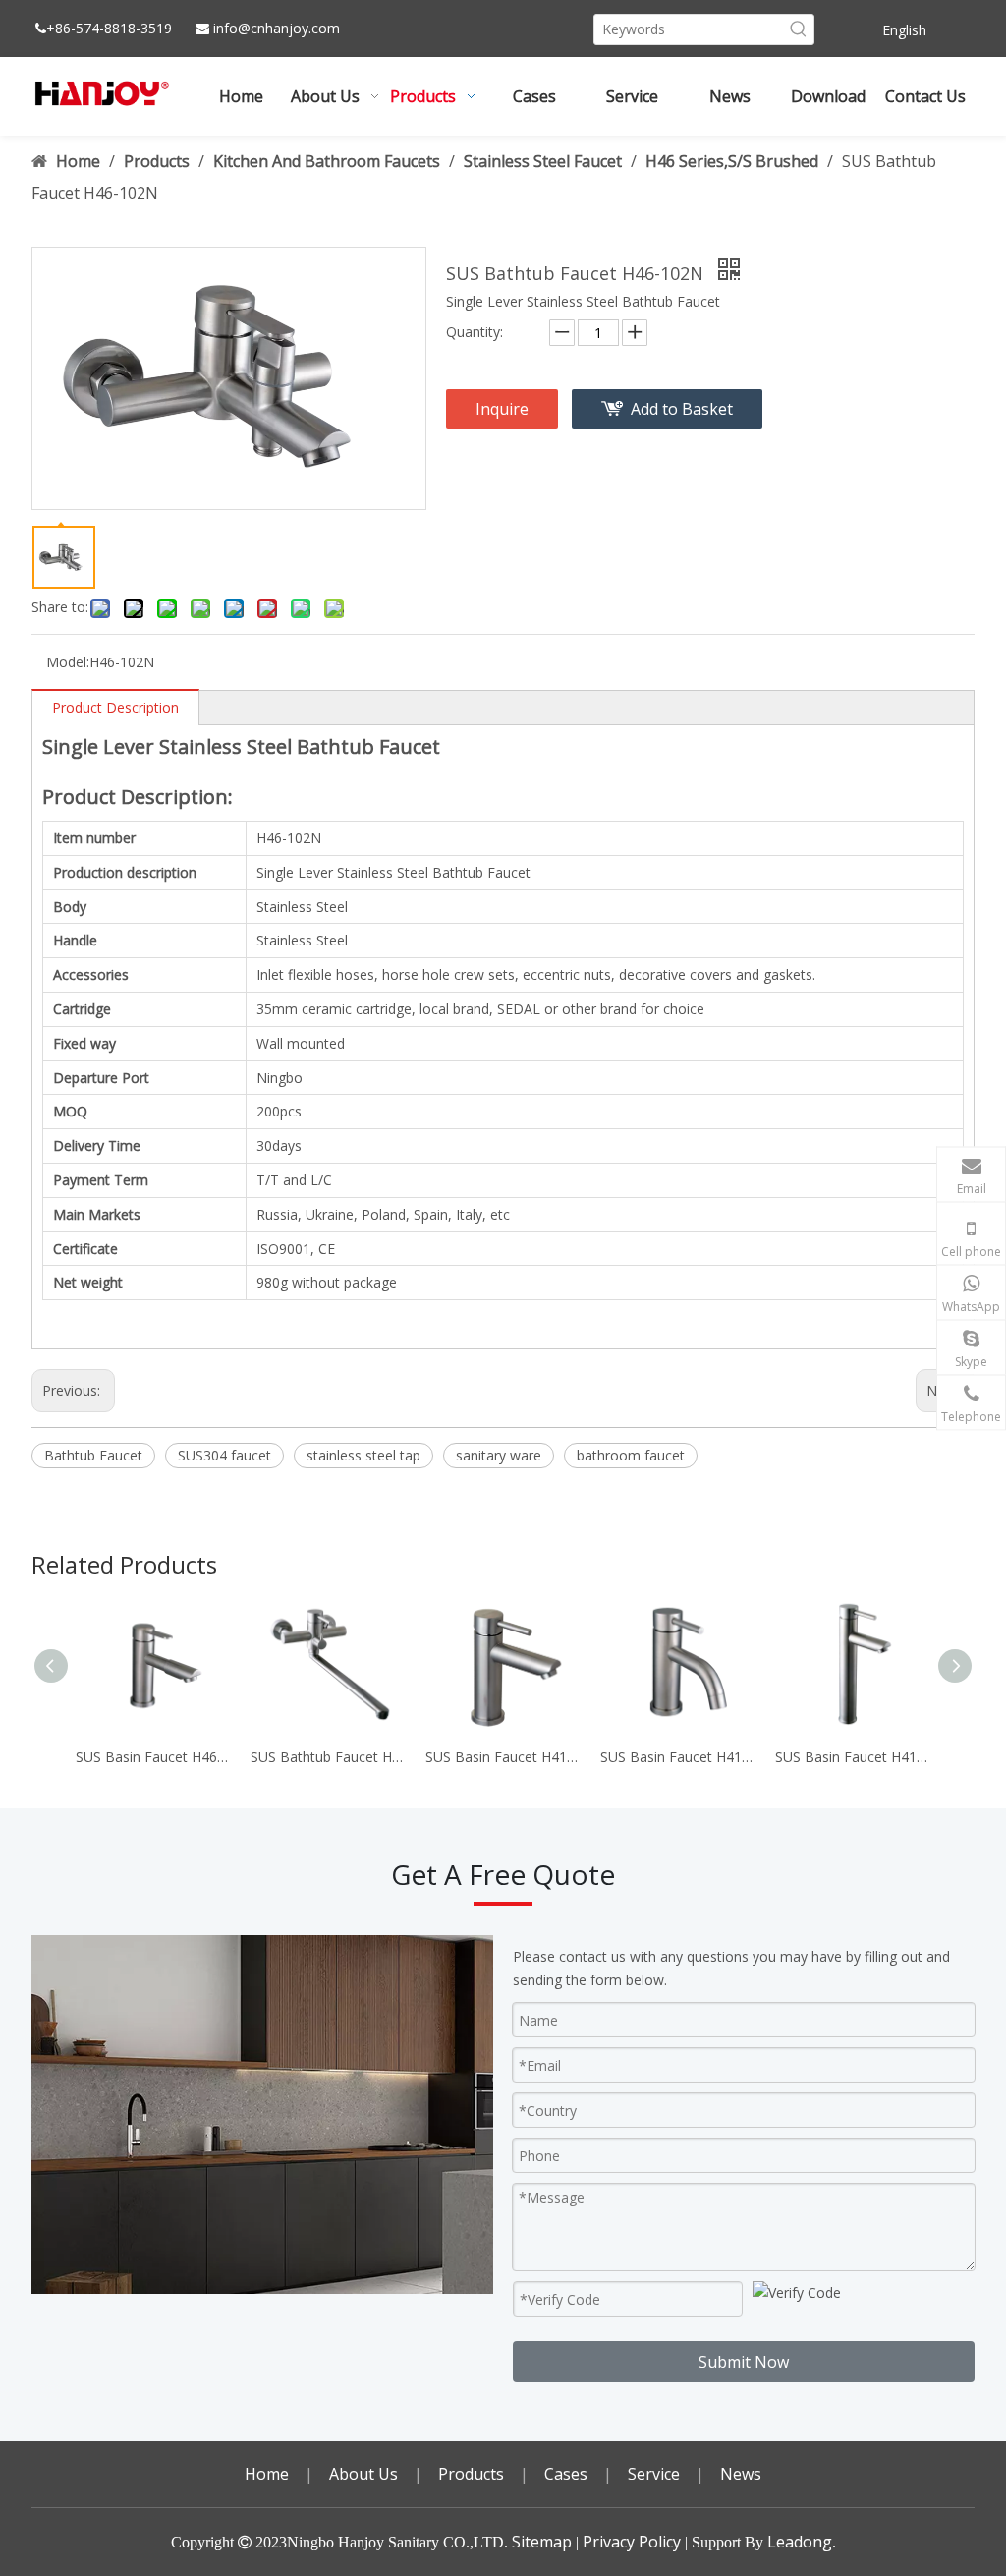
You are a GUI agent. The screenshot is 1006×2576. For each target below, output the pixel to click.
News (741, 2474)
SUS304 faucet (224, 1455)
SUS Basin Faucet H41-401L (678, 1757)
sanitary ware (499, 1455)
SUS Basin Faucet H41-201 (853, 1757)
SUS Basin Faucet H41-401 (503, 1757)
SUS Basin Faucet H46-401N (153, 1757)
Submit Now (744, 2362)
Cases (566, 2474)
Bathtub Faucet (93, 1455)
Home (267, 2474)
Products (471, 2474)
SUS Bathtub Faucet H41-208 (328, 1757)
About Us (363, 2474)
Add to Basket (682, 409)
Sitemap (542, 2542)
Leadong (800, 2542)
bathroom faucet (631, 1455)
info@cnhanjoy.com (277, 28)
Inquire (502, 409)
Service (654, 2474)
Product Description (115, 707)
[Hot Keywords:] (799, 29)
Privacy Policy (632, 2542)
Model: (68, 662)
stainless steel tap (363, 1455)
